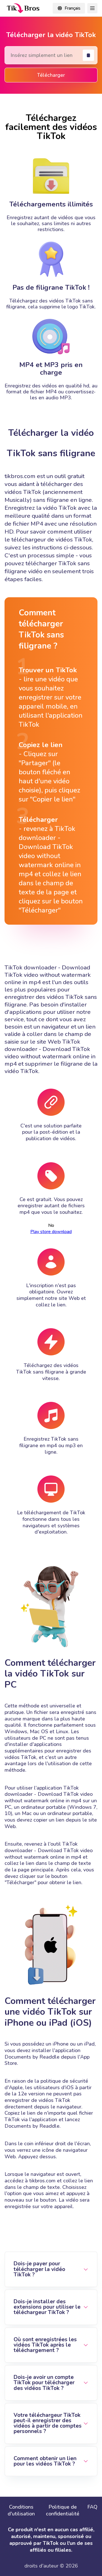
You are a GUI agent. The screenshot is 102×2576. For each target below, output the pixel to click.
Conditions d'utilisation (21, 2510)
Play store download (51, 1232)
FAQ (92, 2507)
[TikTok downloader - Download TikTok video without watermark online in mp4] (23, 8)
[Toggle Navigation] (92, 8)
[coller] (88, 55)
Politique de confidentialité (63, 2510)
